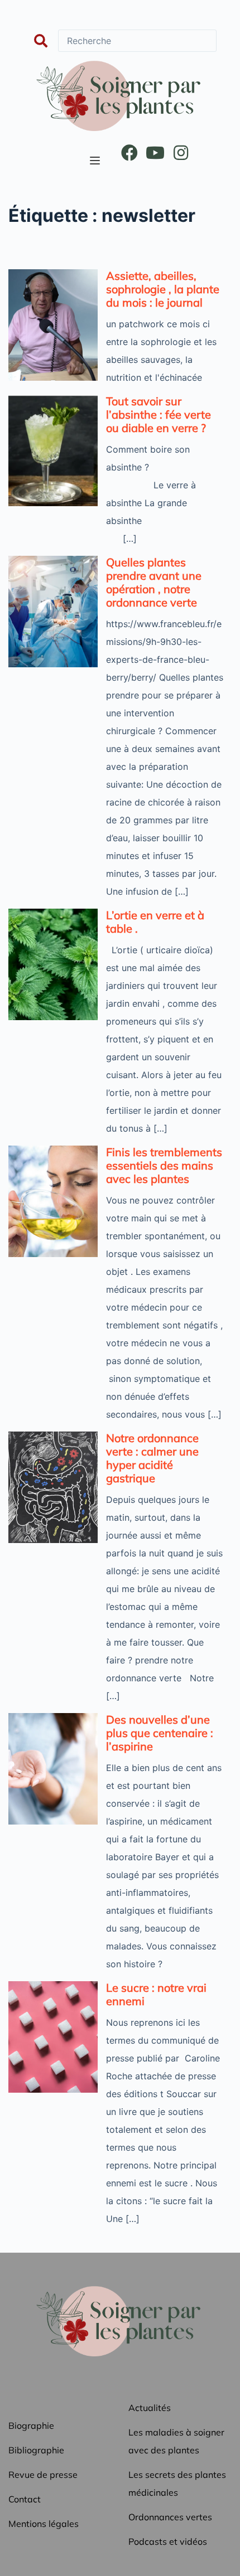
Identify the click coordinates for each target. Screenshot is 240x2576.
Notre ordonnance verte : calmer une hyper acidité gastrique (152, 1458)
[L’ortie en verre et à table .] (53, 964)
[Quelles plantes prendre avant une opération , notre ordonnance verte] (53, 612)
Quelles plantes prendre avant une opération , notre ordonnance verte (154, 582)
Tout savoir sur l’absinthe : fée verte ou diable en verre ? (159, 414)
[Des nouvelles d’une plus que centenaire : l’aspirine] (53, 1769)
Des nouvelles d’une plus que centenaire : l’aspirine (160, 1733)
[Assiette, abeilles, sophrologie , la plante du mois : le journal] (53, 325)
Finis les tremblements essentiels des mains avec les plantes (164, 1165)
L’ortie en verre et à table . (155, 922)
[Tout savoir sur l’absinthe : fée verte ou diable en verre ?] (53, 450)
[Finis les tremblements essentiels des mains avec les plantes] (53, 1201)
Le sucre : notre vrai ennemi (156, 1994)
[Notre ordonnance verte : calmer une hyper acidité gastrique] (53, 1487)
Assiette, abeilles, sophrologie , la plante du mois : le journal (163, 289)
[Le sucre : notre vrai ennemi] (53, 2037)
